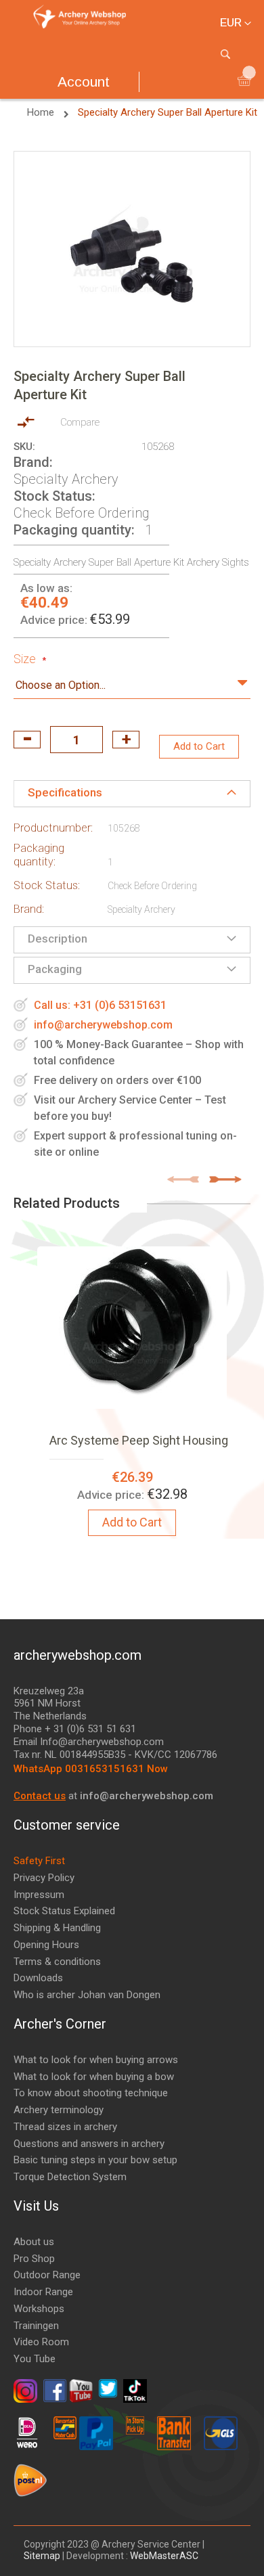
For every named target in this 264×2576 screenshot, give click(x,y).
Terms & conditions (57, 1962)
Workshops (39, 2309)
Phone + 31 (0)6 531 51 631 (75, 1729)
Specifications (65, 792)
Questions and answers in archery (89, 2144)
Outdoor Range (47, 2275)
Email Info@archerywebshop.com (89, 1742)
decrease (27, 740)
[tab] (132, 794)
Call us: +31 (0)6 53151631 (100, 1005)
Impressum (39, 1895)
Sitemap (43, 2556)
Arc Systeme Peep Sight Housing (139, 1440)
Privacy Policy (44, 1878)
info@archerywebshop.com (103, 1025)
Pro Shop (34, 2259)
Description (58, 939)
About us (34, 2242)
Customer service (67, 1825)
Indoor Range (43, 2292)
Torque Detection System (70, 2177)
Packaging (55, 969)
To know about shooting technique (91, 2093)
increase (126, 740)
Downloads (38, 1978)
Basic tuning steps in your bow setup (95, 2160)
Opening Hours (46, 1945)
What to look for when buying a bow (94, 2077)
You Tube (35, 2359)
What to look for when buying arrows (96, 2060)
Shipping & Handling (57, 1928)
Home (42, 112)
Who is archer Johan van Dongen (87, 1995)
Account (84, 82)
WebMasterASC (164, 2556)
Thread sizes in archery (65, 2127)
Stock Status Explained (64, 1911)
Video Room (41, 2342)
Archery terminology (59, 2110)
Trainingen (36, 2326)
